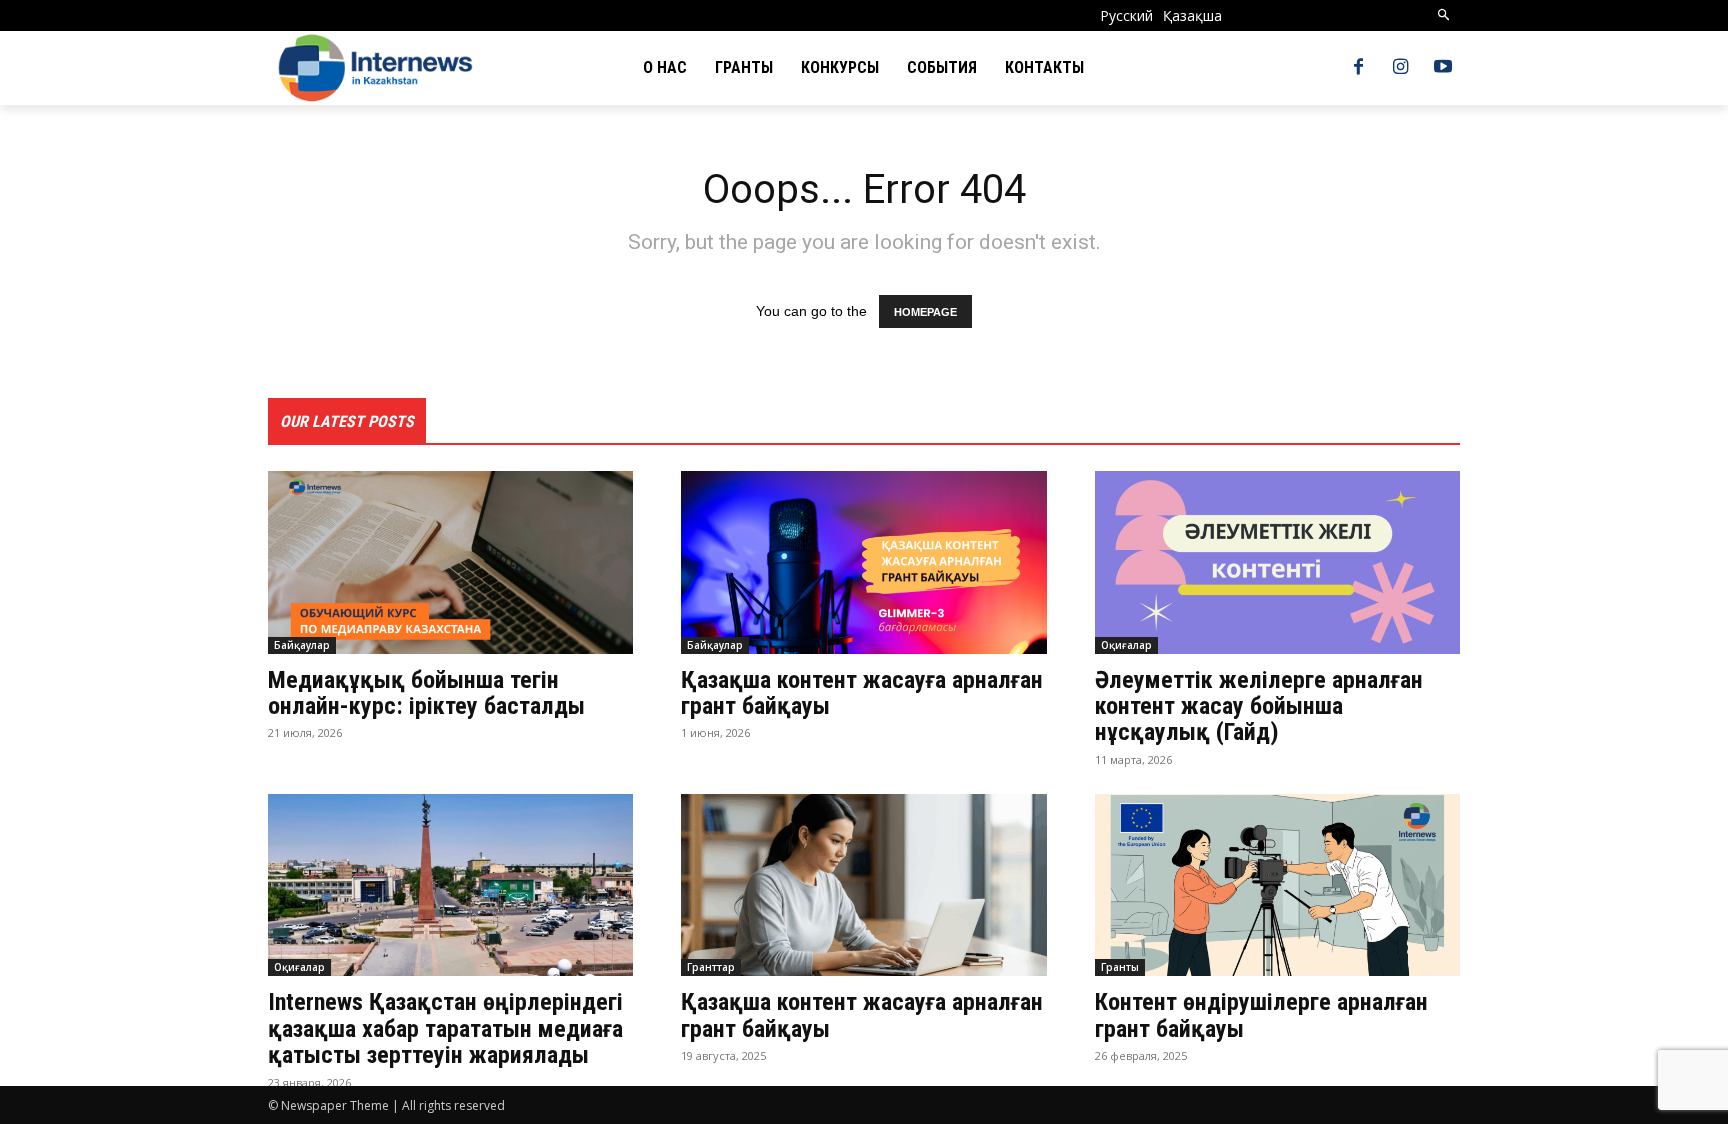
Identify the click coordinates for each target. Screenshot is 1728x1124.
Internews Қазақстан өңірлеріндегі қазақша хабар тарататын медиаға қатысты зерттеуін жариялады (445, 1028)
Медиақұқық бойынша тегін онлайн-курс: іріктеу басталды (426, 693)
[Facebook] (1358, 68)
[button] (1444, 15)
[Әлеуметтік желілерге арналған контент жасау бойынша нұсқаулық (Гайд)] (1277, 562)
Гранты (1120, 967)
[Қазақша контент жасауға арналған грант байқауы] (863, 562)
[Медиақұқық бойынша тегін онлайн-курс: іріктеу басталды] (450, 562)
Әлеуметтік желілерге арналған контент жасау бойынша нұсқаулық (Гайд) (1259, 706)
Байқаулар (302, 645)
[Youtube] (1443, 68)
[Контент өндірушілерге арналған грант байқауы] (1277, 885)
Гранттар (711, 967)
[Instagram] (1401, 68)
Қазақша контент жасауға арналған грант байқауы (862, 693)
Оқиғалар (1126, 645)
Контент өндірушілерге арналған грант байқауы (1261, 1015)
